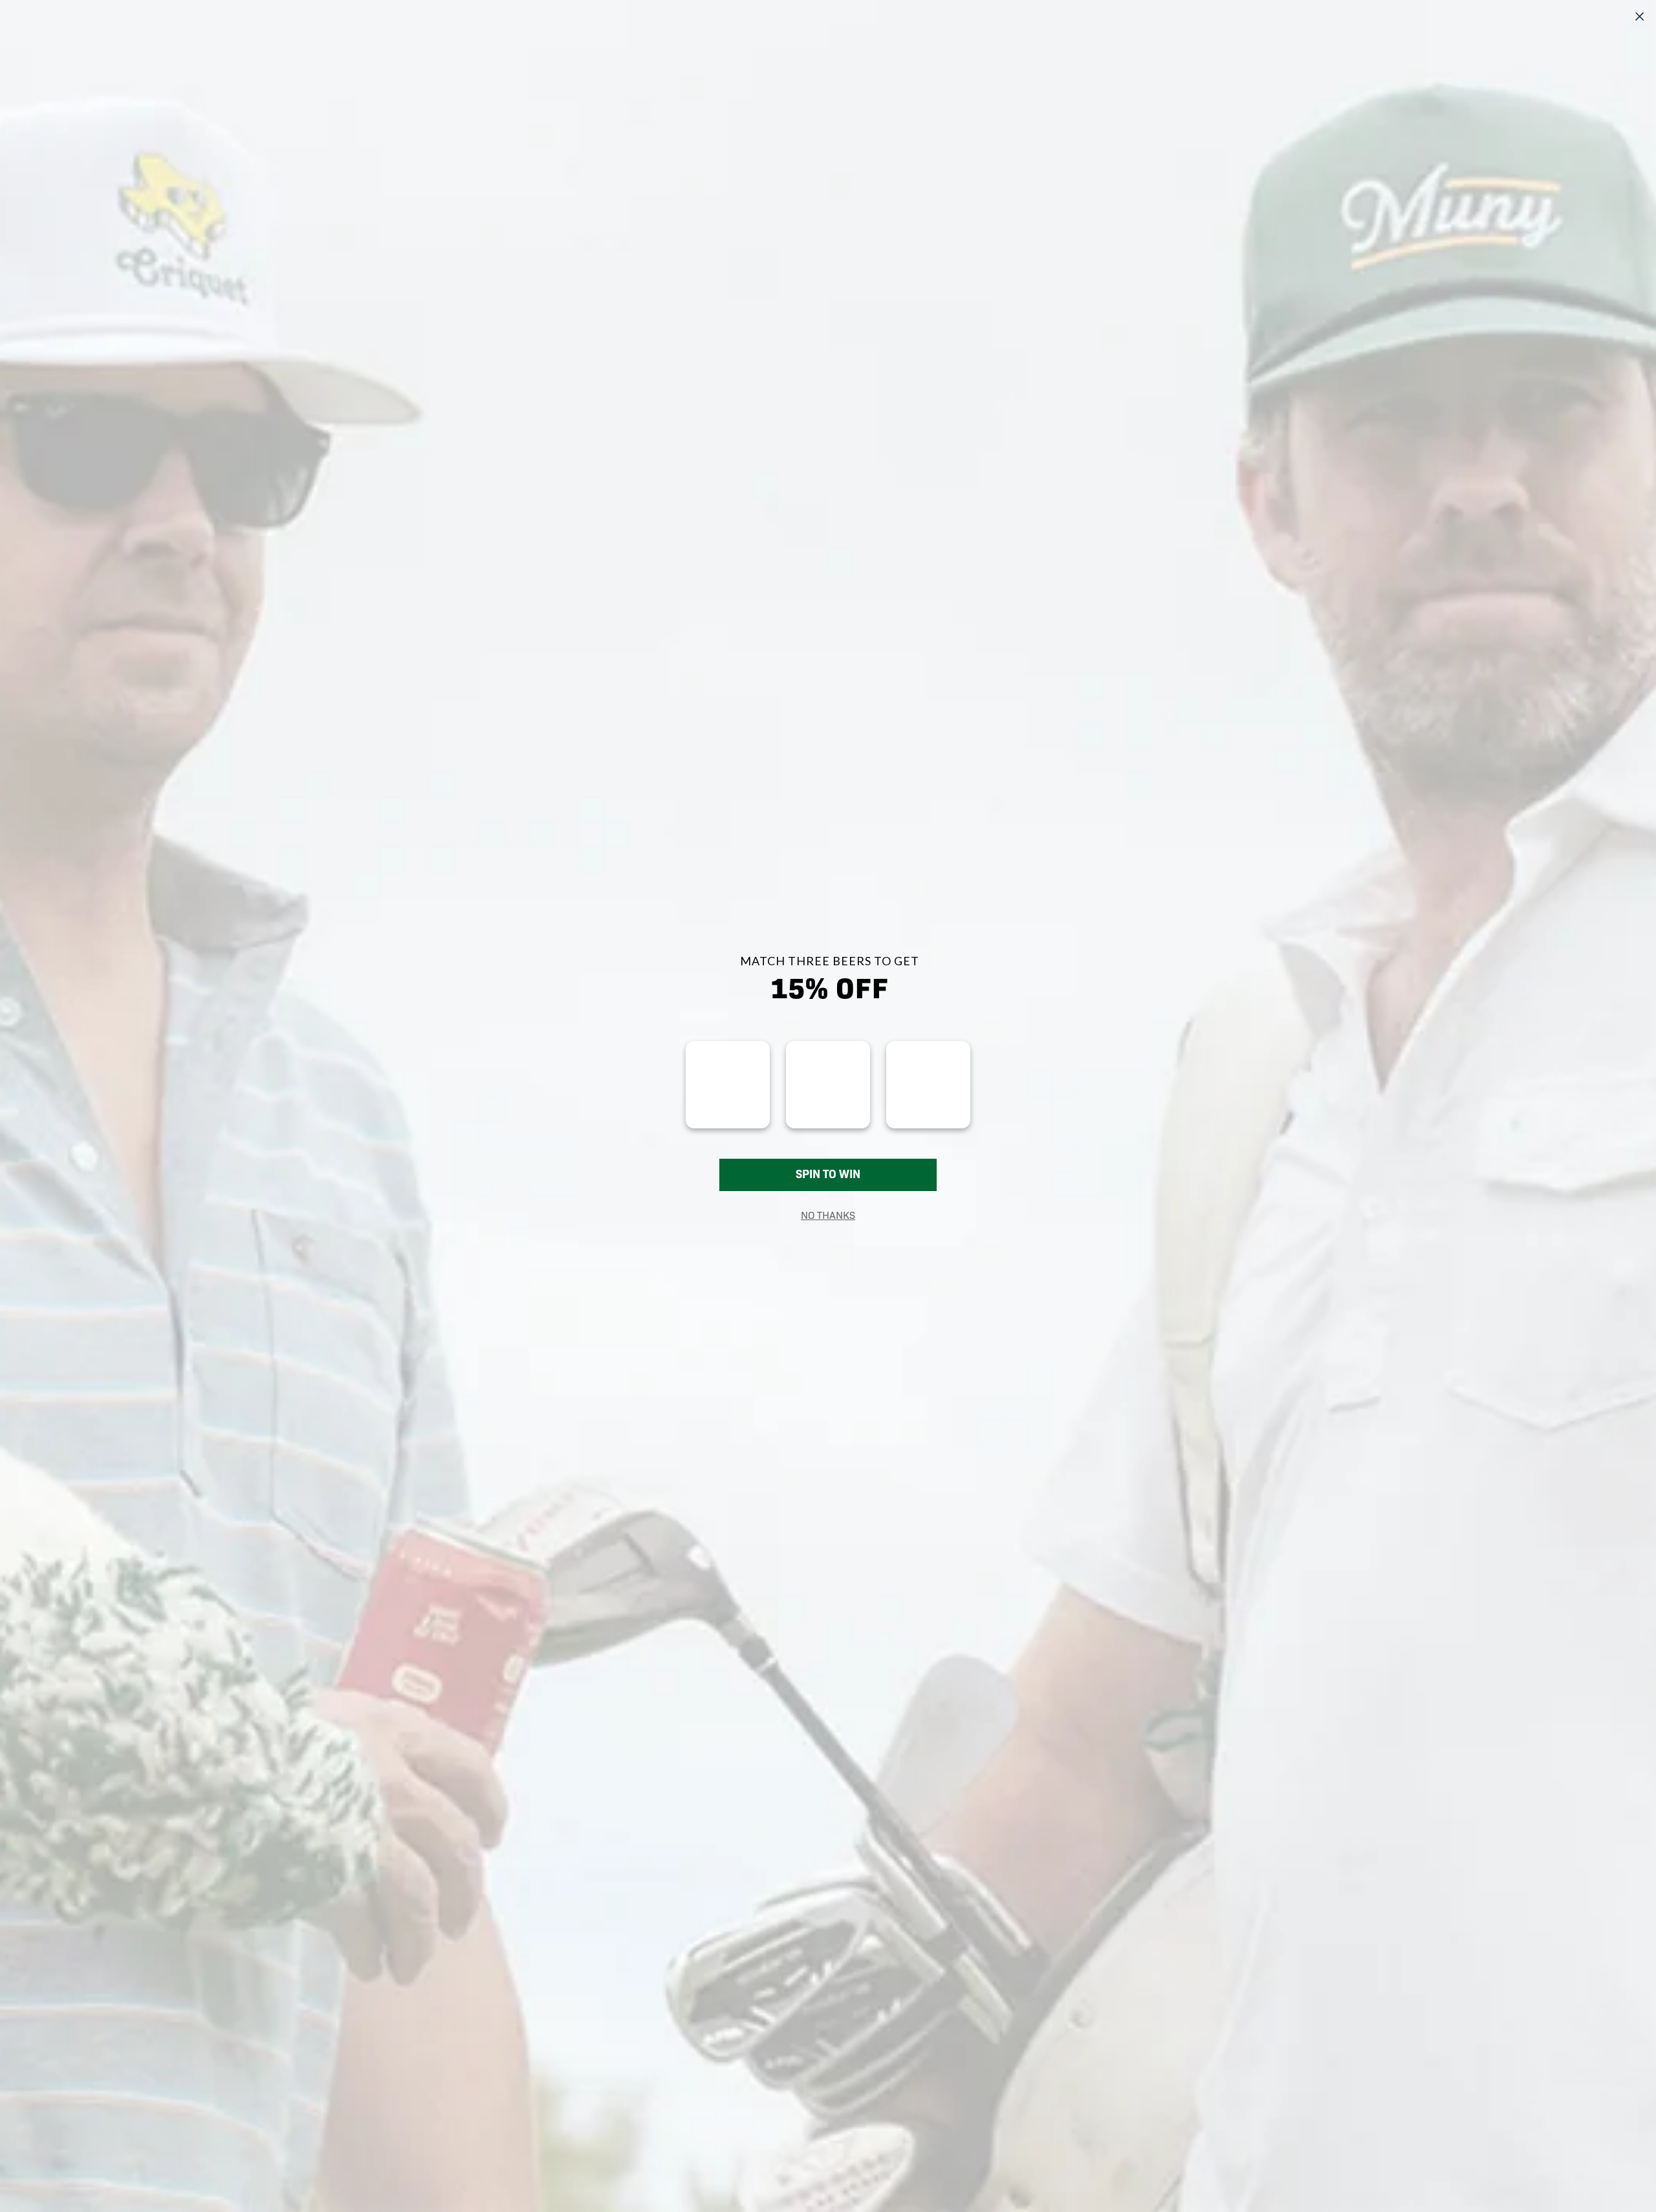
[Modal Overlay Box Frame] (828, 1106)
